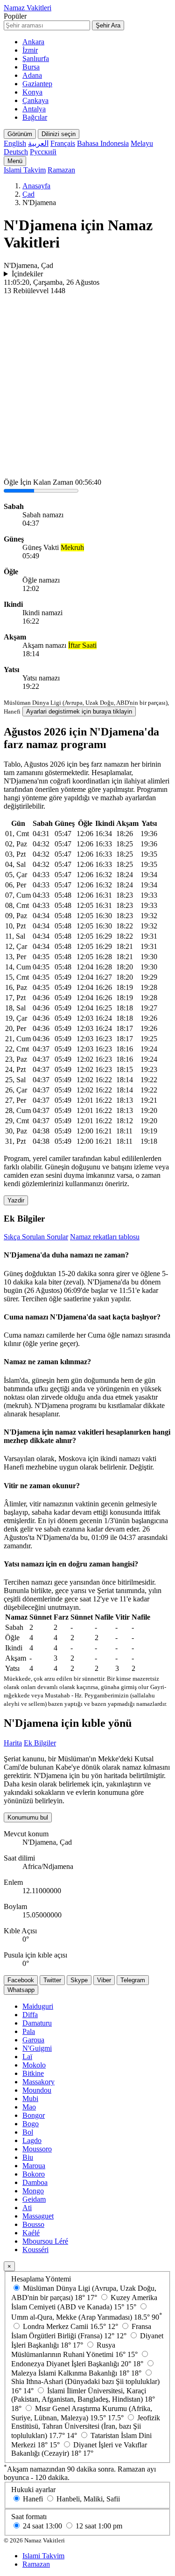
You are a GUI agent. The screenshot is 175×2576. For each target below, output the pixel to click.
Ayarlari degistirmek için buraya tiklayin (79, 711)
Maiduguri (38, 2006)
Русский (43, 152)
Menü (15, 161)
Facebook (21, 1980)
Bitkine (33, 2073)
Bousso (33, 2224)
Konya (32, 92)
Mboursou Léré (45, 2241)
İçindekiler (27, 274)
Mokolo (34, 2065)
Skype (79, 1980)
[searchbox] (47, 25)
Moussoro (37, 2149)
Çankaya (35, 100)
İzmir (30, 50)
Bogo (31, 2124)
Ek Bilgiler (40, 1743)
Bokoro (34, 2174)
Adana (32, 75)
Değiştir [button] (141, 1467)
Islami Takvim (25, 170)
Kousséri (35, 2250)
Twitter (52, 1980)
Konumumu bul (28, 1817)
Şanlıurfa (36, 58)
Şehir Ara (108, 25)
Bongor (34, 2115)
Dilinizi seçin (59, 134)
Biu (28, 2157)
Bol (28, 2132)
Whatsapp (21, 1990)
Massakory (38, 2082)
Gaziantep (37, 84)
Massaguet (38, 2216)
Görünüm (20, 134)
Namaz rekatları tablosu (105, 1237)
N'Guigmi (37, 2048)
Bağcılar (35, 117)
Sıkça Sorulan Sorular (36, 1237)
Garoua (33, 2040)
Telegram (133, 1980)
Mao (29, 2107)
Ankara (33, 42)
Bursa (31, 67)
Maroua (34, 2166)
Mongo (33, 2191)
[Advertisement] (87, 387)
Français (63, 143)
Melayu (142, 143)
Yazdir (16, 1200)
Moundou (37, 2090)
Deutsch (16, 152)
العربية (38, 143)
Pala (29, 2031)
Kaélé (31, 2233)
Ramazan (61, 170)
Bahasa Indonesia (103, 143)
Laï (27, 2057)
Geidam (34, 2199)
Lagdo (32, 2140)
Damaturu (37, 2023)
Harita (13, 1743)
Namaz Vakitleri (28, 8)
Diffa (30, 2015)
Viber (104, 1980)
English (15, 143)
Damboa (35, 2182)
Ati (27, 2208)
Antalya (34, 109)
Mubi (30, 2099)
